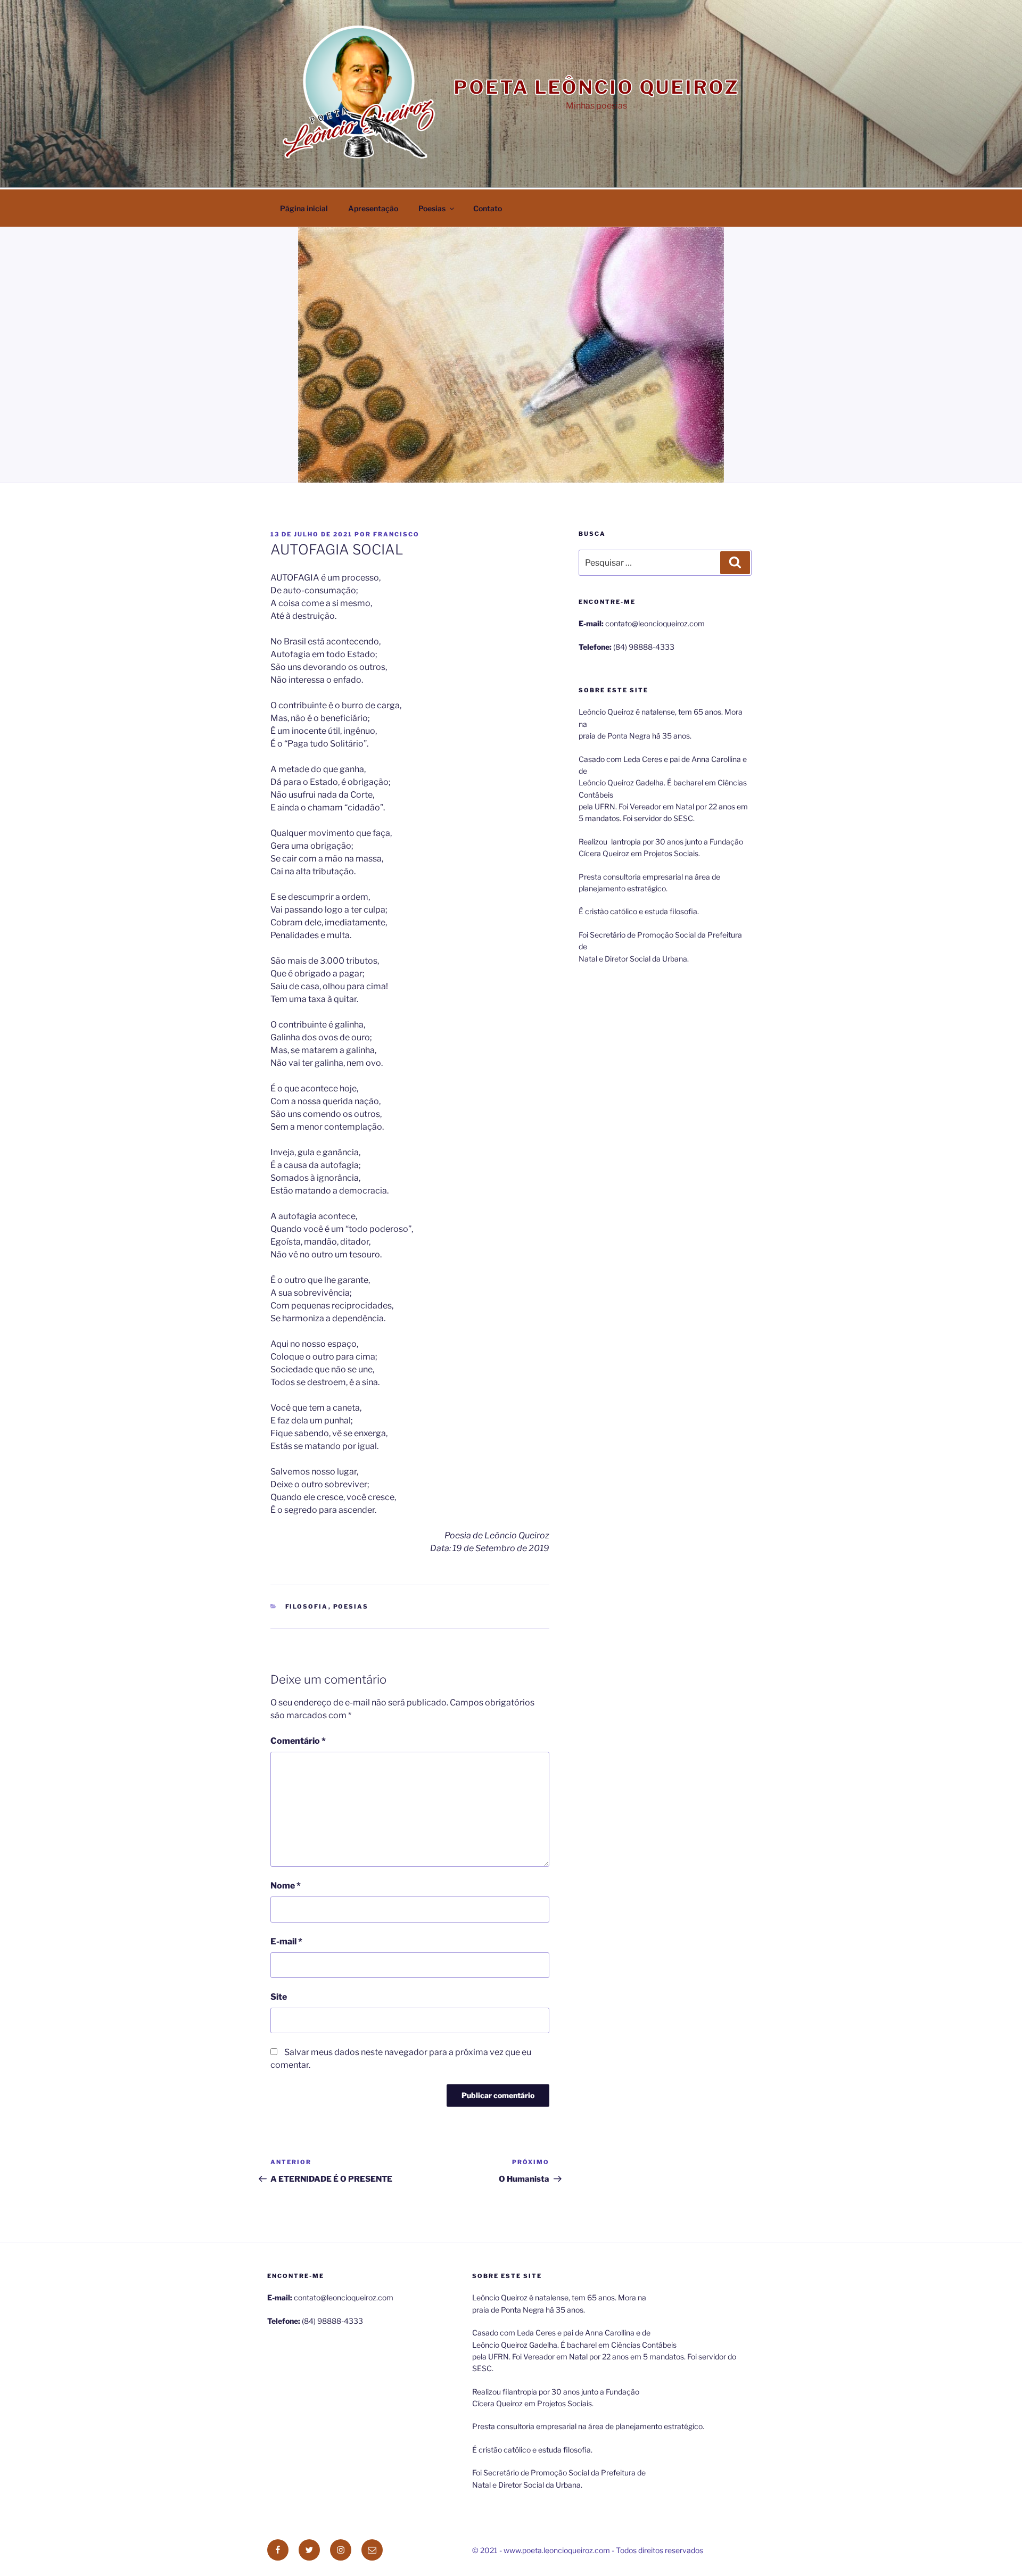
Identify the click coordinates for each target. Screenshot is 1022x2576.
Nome (286, 1886)
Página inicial (304, 208)
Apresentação (373, 208)
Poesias (432, 208)
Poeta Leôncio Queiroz (596, 87)
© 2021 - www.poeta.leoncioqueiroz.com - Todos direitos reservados (588, 2550)
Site (279, 1997)
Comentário (298, 1741)
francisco (396, 534)
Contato (488, 208)
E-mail (286, 1941)
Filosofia (307, 1606)
